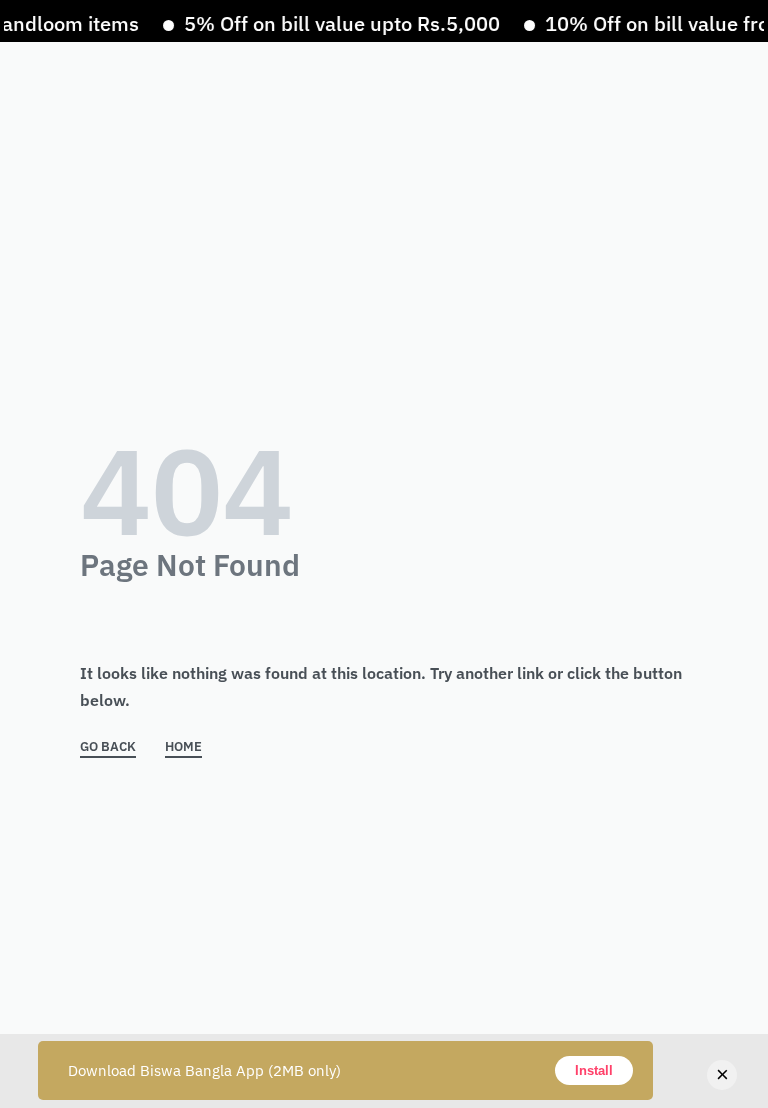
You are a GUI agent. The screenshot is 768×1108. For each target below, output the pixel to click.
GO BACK (108, 747)
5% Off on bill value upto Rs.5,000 (334, 23)
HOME (183, 747)
